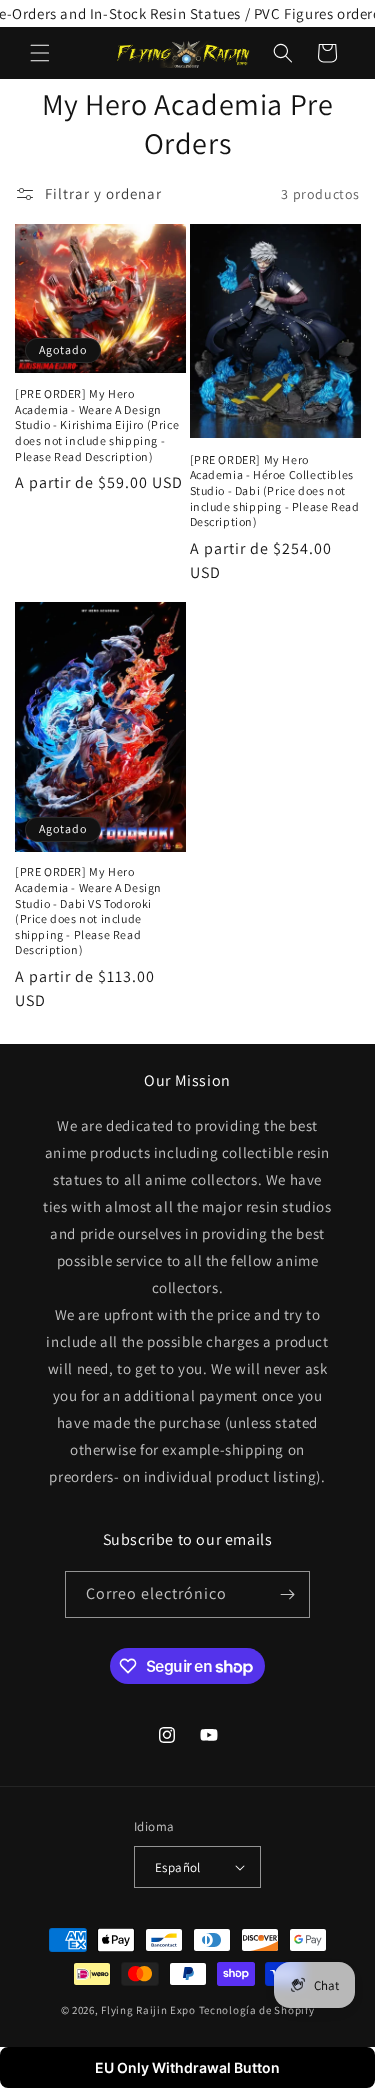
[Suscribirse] (287, 1594)
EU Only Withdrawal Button (187, 2067)
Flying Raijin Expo (148, 2010)
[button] (40, 53)
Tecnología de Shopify (257, 2010)
